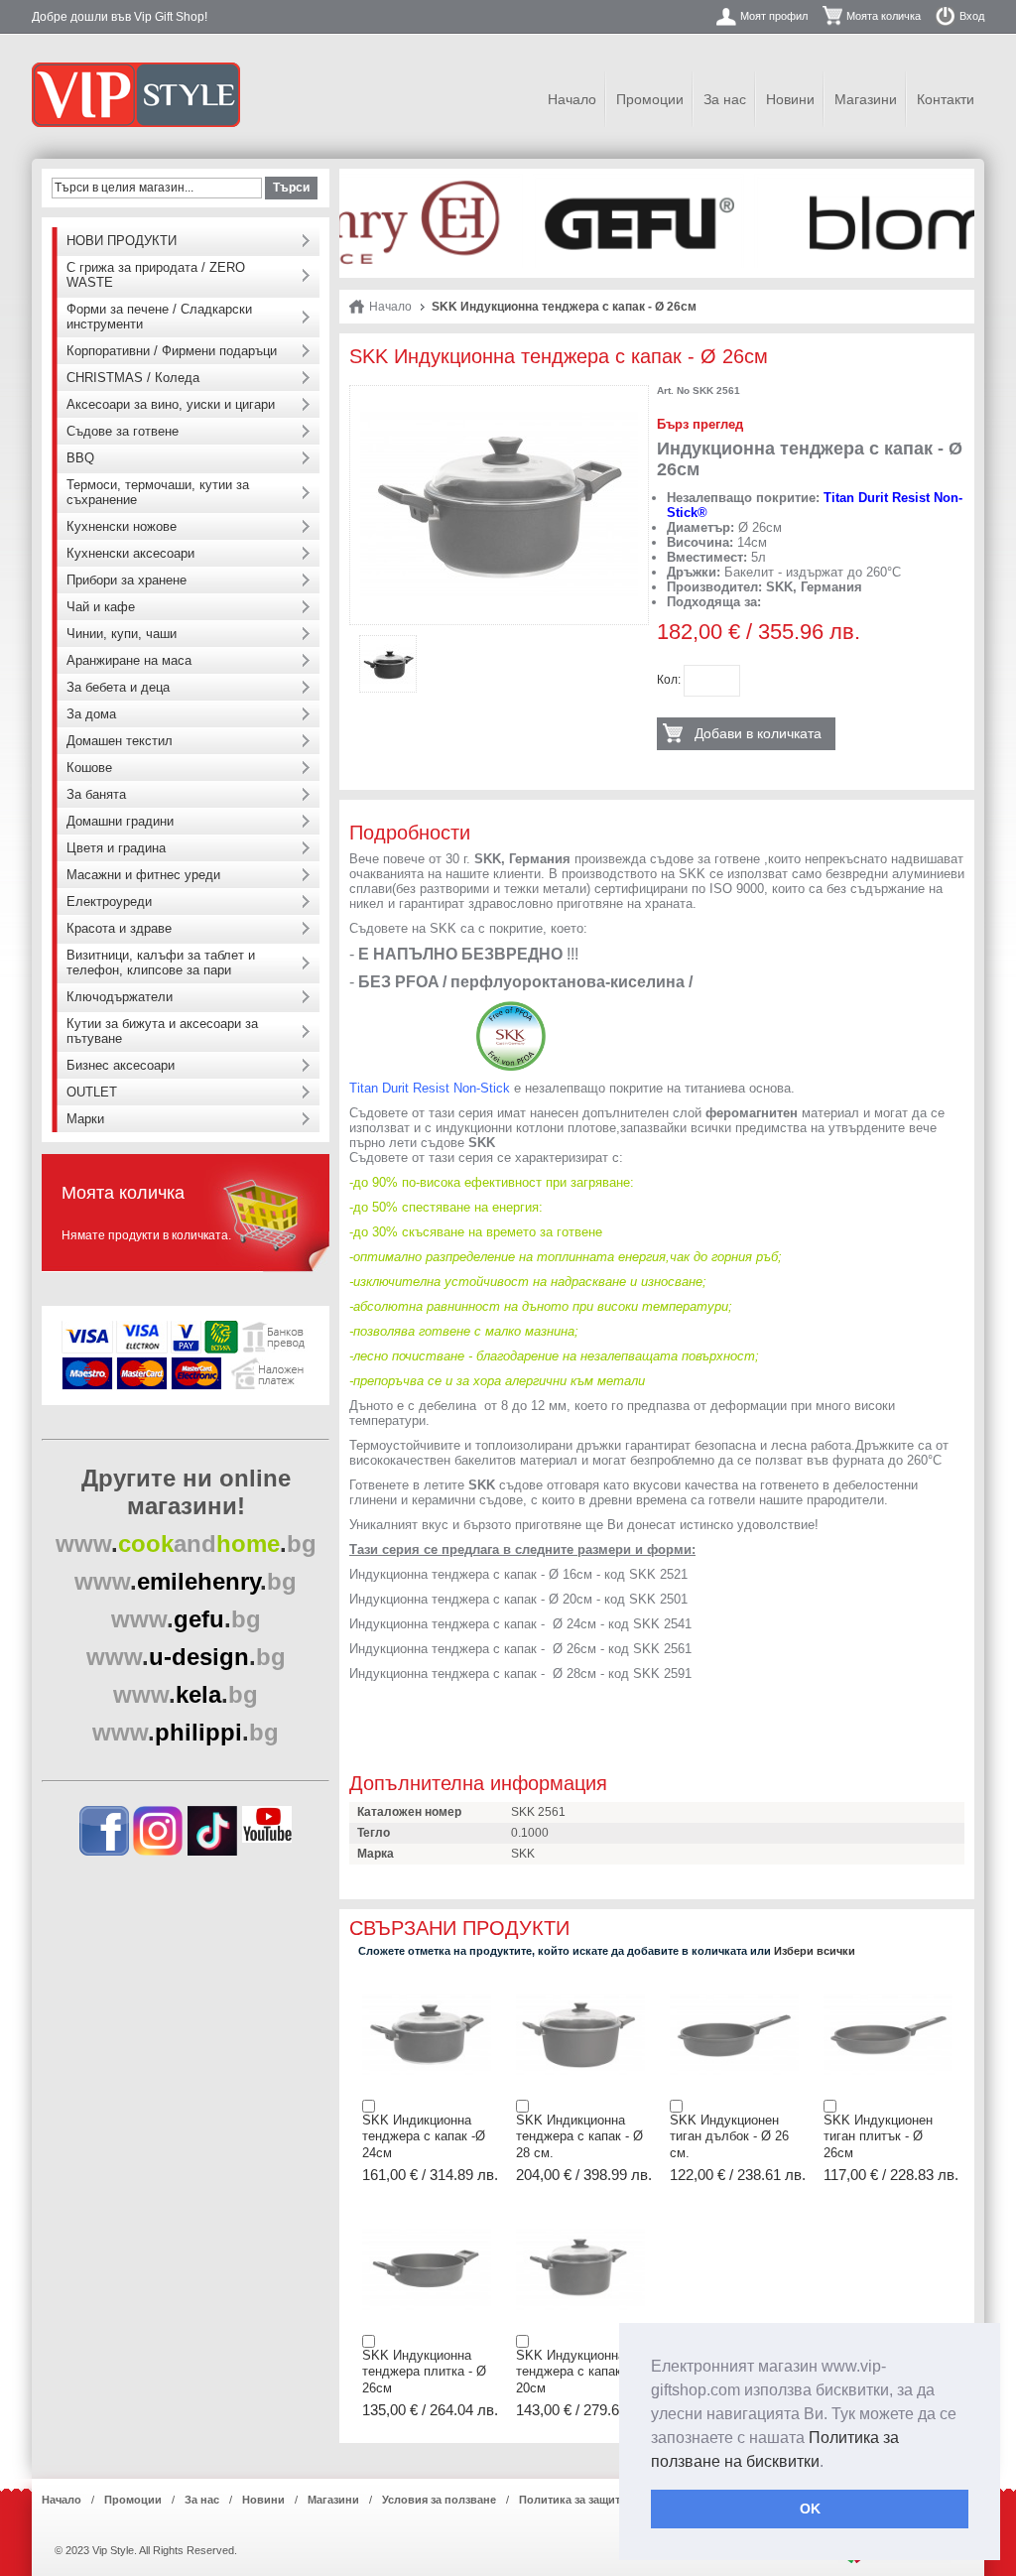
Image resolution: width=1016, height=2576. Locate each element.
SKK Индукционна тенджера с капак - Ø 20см (579, 2372)
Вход (972, 16)
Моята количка (884, 16)
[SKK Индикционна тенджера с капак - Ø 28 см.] (580, 1980)
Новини (790, 99)
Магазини (866, 99)
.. (186, 1544)
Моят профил (774, 16)
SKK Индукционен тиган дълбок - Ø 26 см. (729, 2136)
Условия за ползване (439, 2500)
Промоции (650, 99)
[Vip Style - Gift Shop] (136, 95)
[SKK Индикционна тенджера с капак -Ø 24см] (427, 1980)
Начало (572, 99)
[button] (830, 2463)
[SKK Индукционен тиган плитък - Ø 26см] (888, 1980)
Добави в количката (758, 733)
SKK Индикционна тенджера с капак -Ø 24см (424, 2136)
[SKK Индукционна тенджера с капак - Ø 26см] (499, 403)
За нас (725, 99)
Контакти (946, 99)
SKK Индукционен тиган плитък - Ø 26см (878, 2136)
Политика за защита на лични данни (617, 2500)
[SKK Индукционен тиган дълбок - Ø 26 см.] (734, 1980)
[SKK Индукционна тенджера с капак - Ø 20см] (580, 2215)
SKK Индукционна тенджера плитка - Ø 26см (424, 2372)
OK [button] (810, 2509)
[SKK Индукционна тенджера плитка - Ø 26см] (427, 2215)
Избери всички (815, 1951)
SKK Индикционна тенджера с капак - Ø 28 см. (579, 2136)
